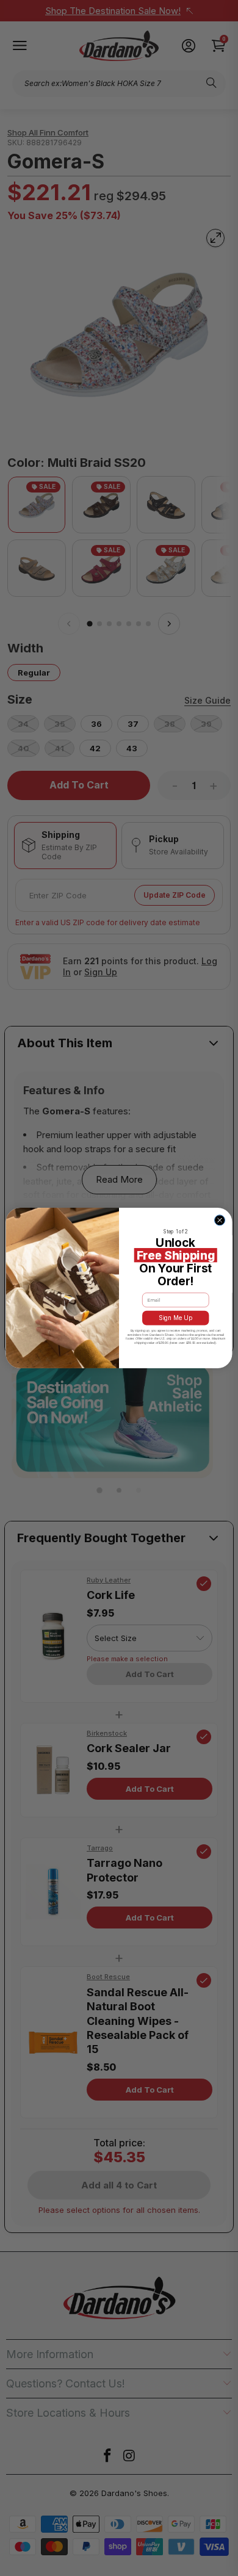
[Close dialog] (219, 1220)
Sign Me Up (176, 1318)
